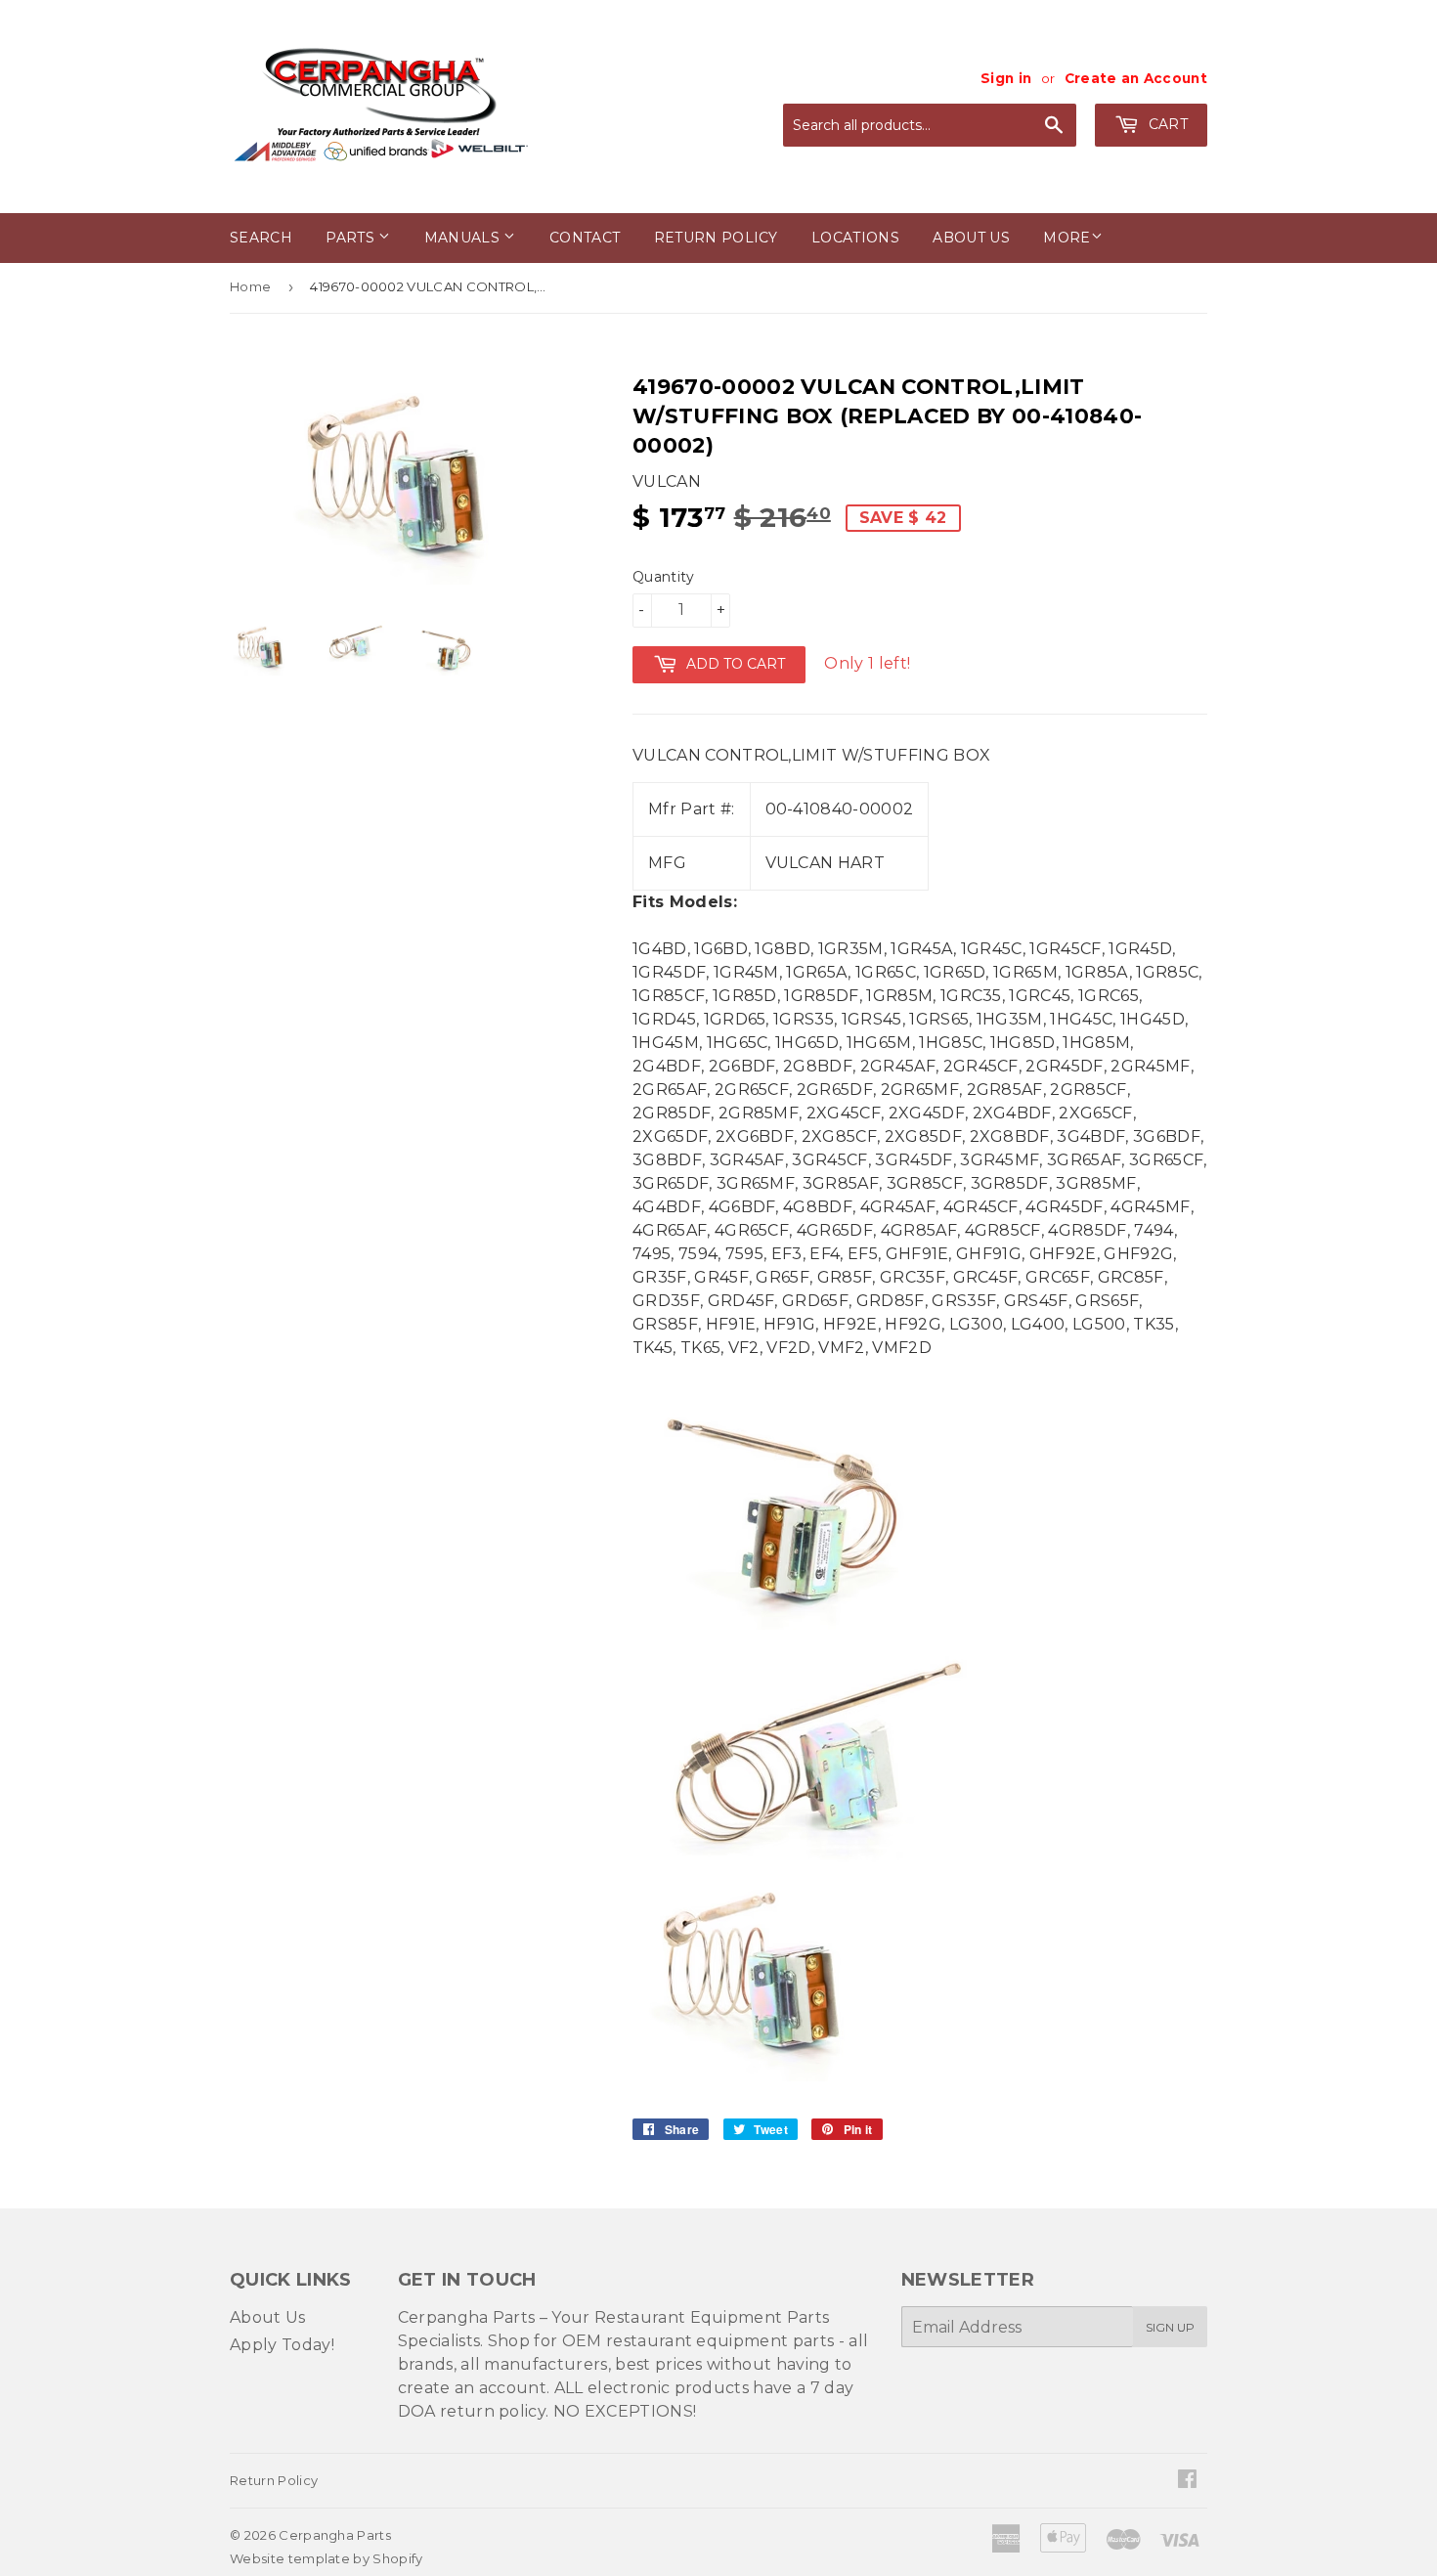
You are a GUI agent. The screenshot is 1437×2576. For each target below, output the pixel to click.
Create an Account (1136, 78)
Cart (1166, 124)
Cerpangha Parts (335, 2535)
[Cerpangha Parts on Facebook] (1187, 2481)
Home (250, 286)
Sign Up (1170, 2327)
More (1067, 238)
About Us (268, 2317)
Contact (585, 238)
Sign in (1006, 78)
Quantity (664, 577)
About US (971, 238)
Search (261, 238)
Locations (855, 238)
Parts (352, 238)
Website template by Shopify (327, 2558)
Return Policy (716, 238)
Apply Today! (282, 2345)
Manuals (464, 238)
